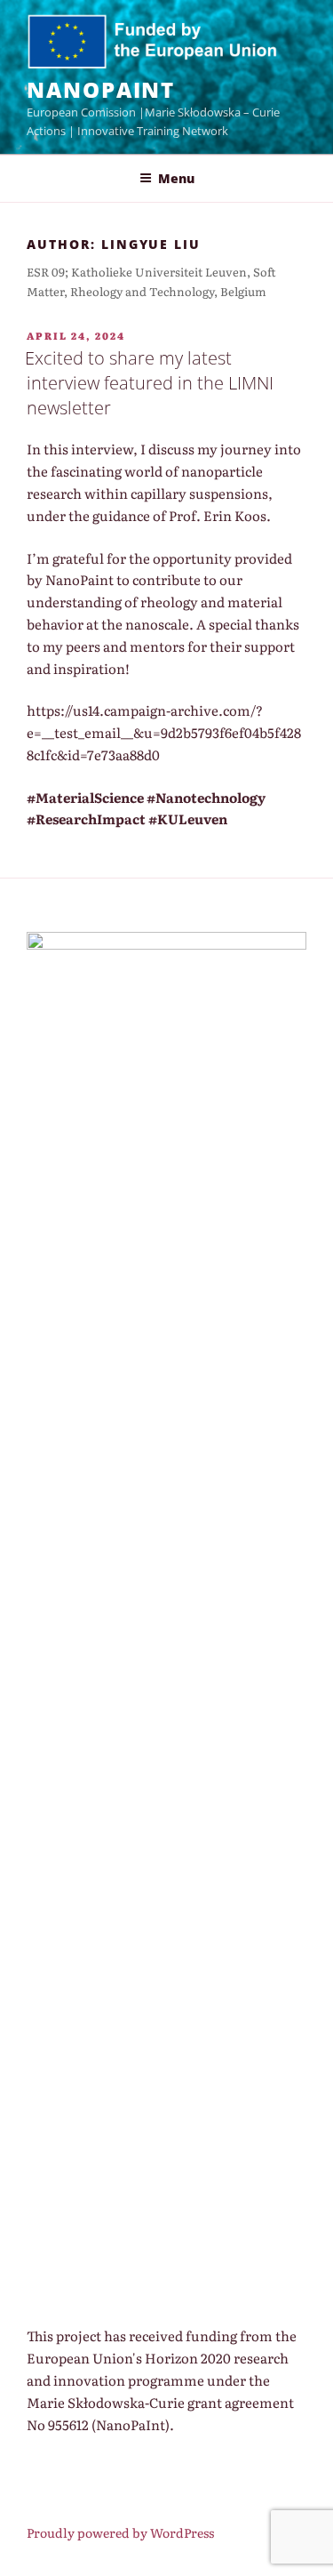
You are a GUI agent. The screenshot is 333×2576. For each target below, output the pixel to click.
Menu (176, 178)
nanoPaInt (101, 89)
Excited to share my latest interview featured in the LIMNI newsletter (149, 383)
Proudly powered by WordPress (120, 2532)
